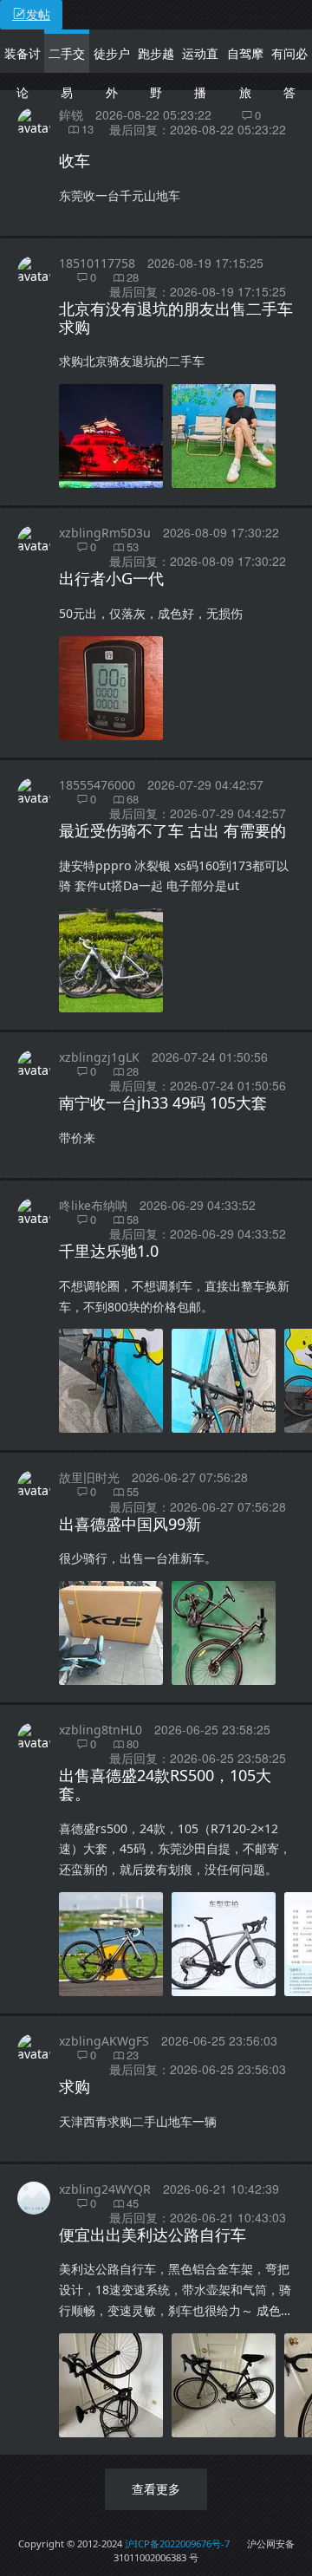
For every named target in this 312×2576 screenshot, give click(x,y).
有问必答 (289, 73)
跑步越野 (156, 73)
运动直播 (200, 73)
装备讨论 (23, 73)
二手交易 (67, 73)
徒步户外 (112, 73)
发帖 (38, 14)
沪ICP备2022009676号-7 (177, 2543)
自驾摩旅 (245, 73)
